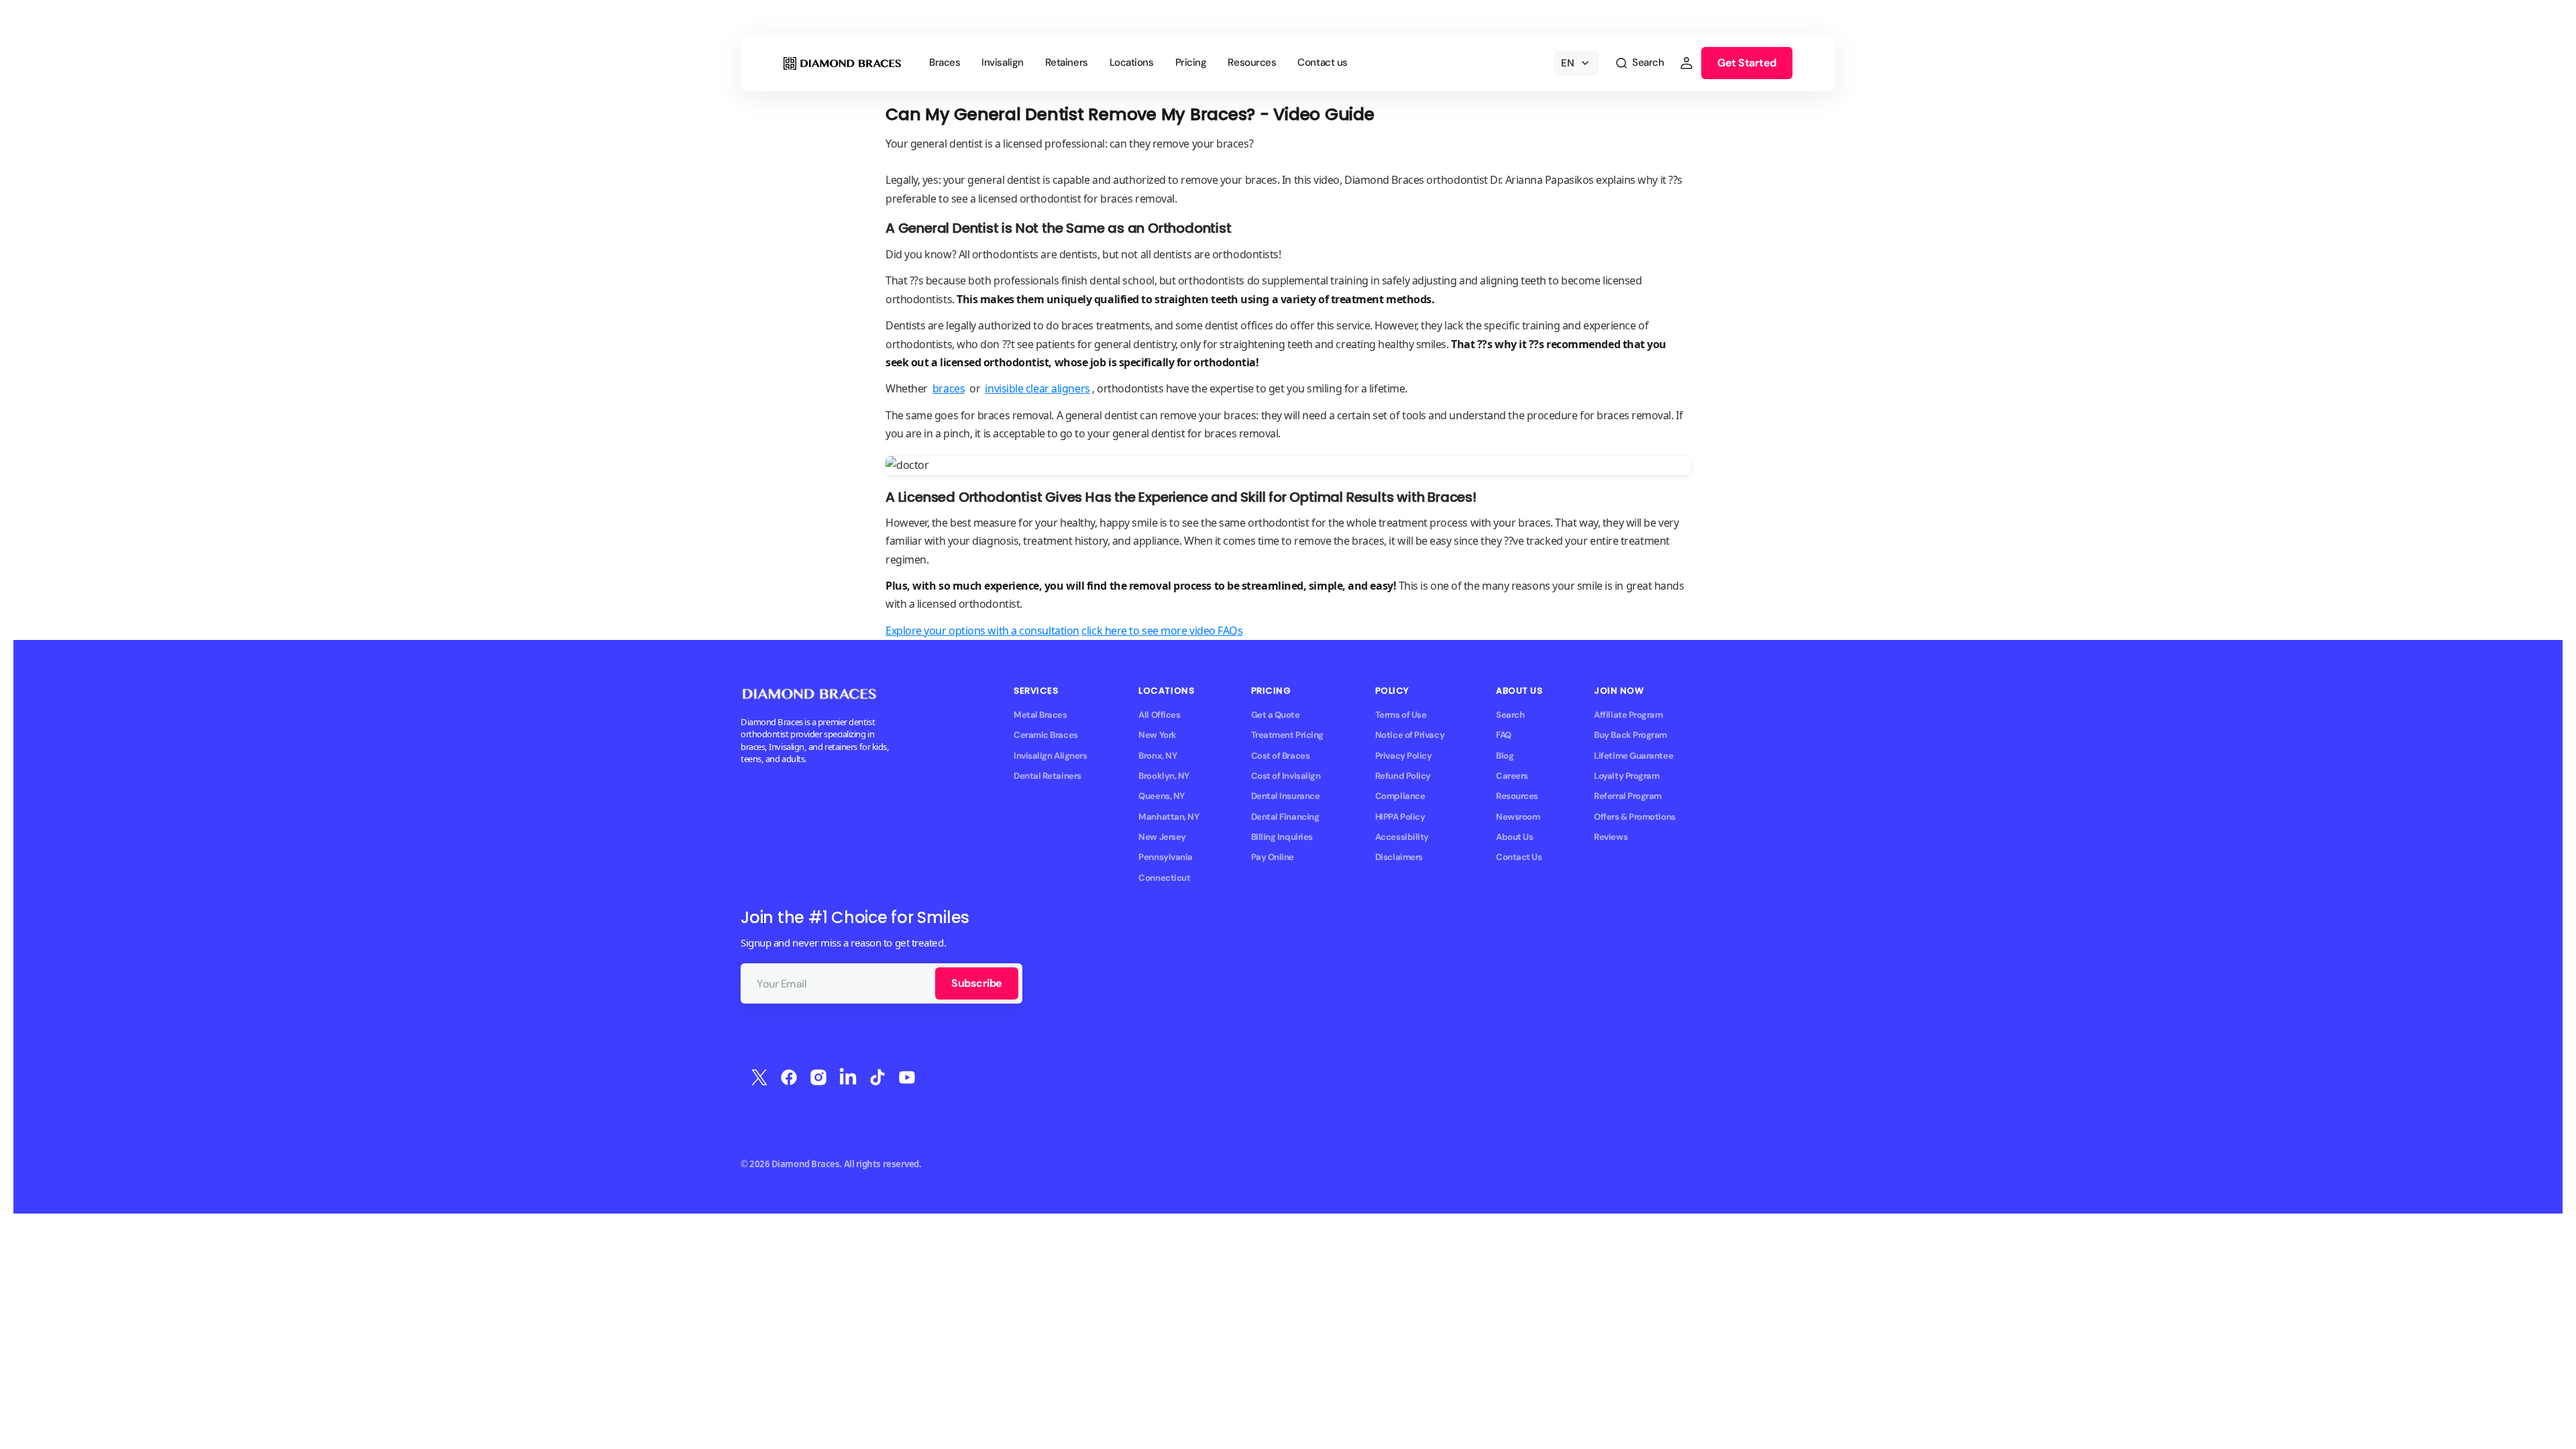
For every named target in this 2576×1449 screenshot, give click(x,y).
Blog (1505, 756)
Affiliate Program (1628, 715)
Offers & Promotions (1634, 817)
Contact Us (1519, 857)
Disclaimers (1399, 857)
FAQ (1504, 735)
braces (949, 388)
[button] (1639, 63)
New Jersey (1162, 837)
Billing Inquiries (1282, 837)
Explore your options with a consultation (982, 631)
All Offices (1159, 715)
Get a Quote (1276, 715)
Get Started (1747, 63)
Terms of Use (1401, 715)
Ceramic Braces (1046, 735)
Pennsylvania (1166, 857)
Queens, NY (1161, 796)
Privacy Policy (1404, 756)
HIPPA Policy (1400, 817)
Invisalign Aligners (1050, 756)
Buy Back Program (1630, 735)
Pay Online (1273, 857)
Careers (1512, 776)
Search (1510, 715)
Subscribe (977, 983)
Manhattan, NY (1169, 817)
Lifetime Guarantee (1633, 756)
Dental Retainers (1048, 776)
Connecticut (1164, 878)
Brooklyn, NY (1164, 776)
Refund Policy (1403, 776)
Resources (1517, 796)
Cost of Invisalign (1286, 776)
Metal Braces (1040, 715)
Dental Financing (1285, 817)
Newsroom (1518, 817)
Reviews (1611, 837)
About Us (1514, 837)
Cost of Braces (1281, 756)
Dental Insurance (1286, 796)
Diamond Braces (806, 1164)
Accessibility (1402, 837)
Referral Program (1628, 796)
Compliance (1400, 796)
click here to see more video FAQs (1162, 631)
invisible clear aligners (1037, 388)
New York (1157, 735)
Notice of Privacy (1410, 735)
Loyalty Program (1626, 776)
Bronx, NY (1158, 756)
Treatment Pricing (1287, 735)
